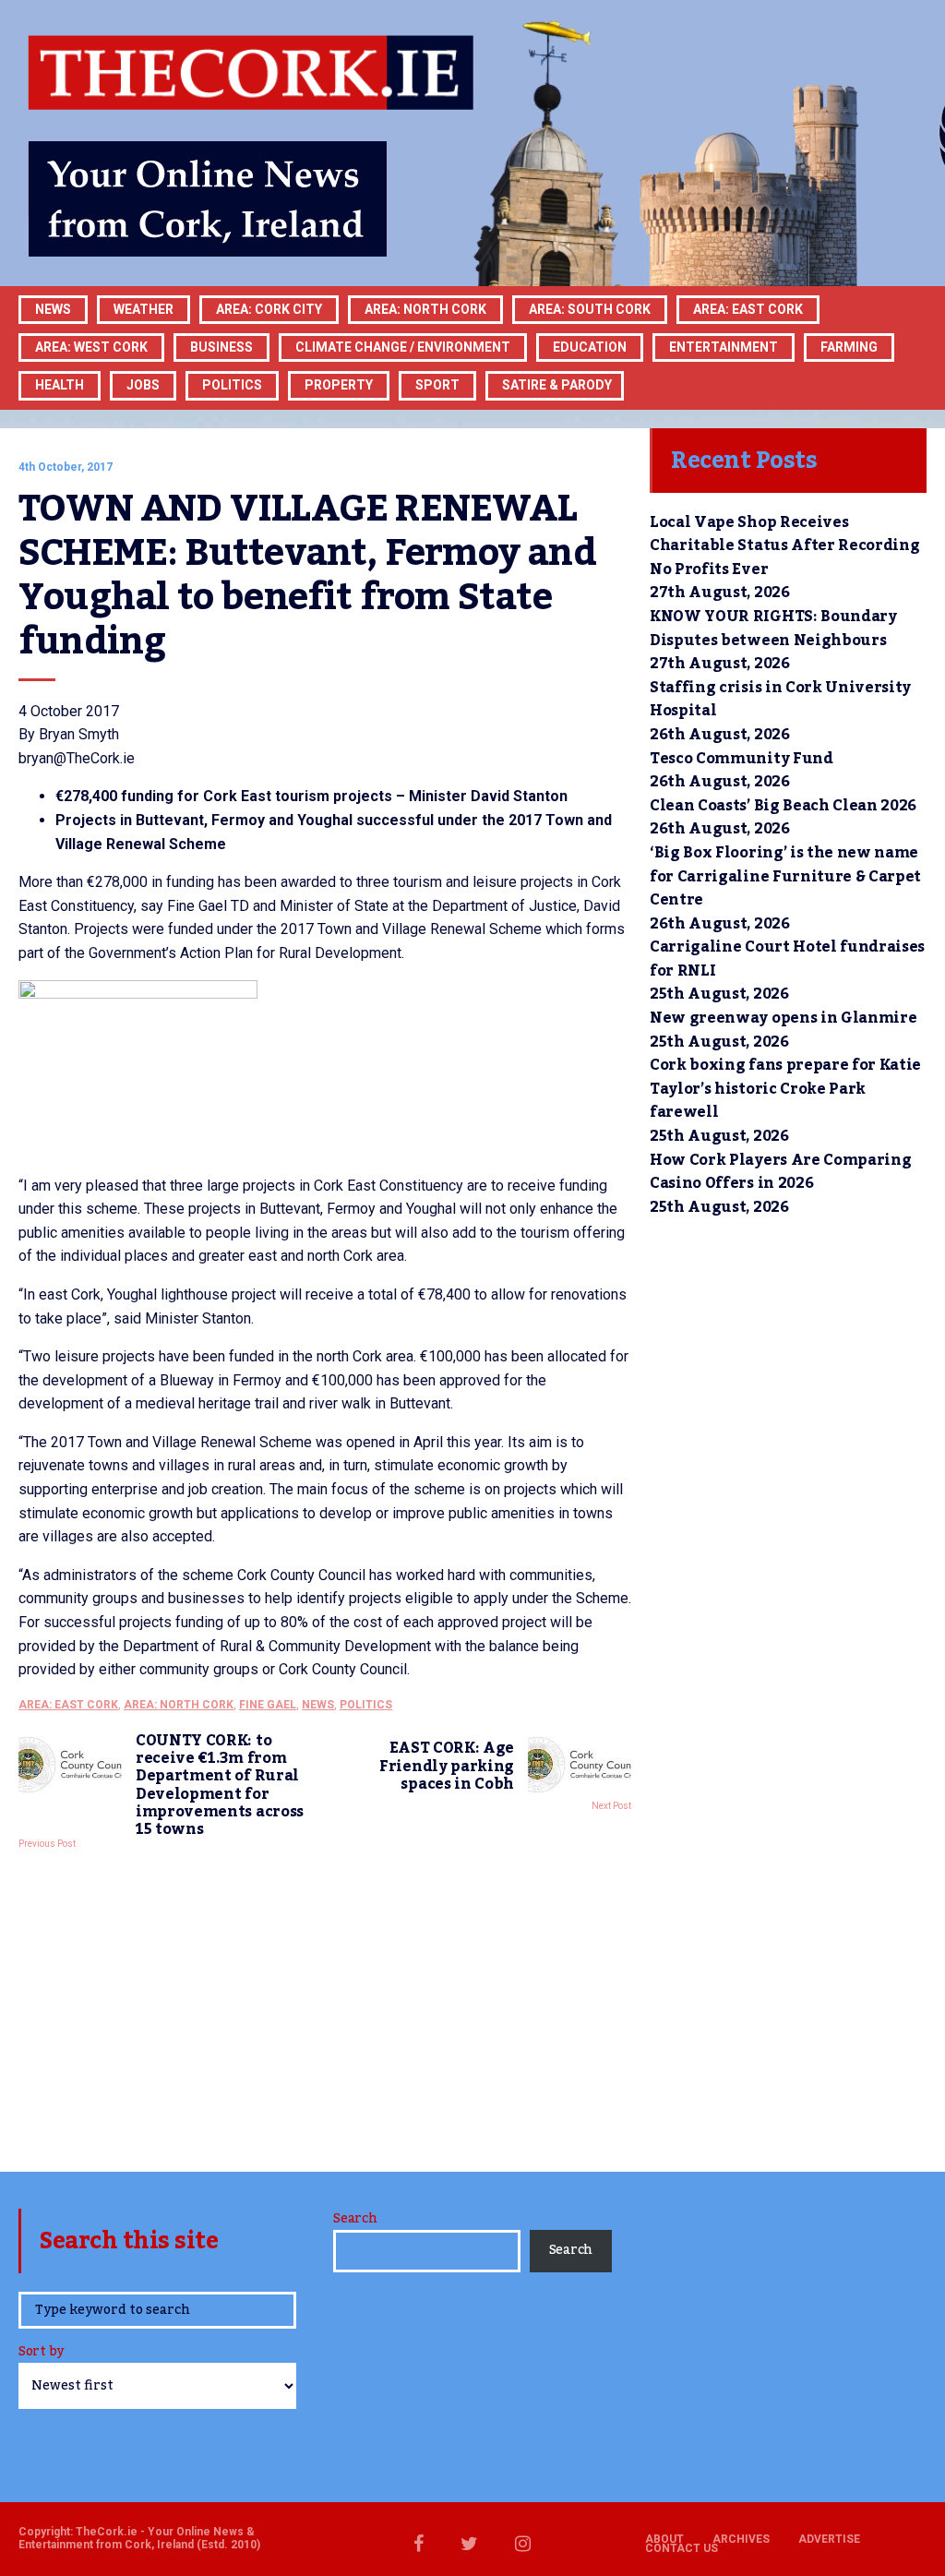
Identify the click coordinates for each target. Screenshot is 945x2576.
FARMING (849, 347)
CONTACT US (682, 2548)
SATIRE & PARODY (557, 385)
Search (355, 2219)
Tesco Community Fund (742, 759)
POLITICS (232, 385)
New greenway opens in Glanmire (783, 1018)
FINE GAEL (268, 1705)
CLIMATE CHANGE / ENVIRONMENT (403, 347)
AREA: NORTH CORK (179, 1705)
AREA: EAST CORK (68, 1705)
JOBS (143, 385)
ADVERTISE (829, 2539)
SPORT (437, 385)
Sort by (41, 2353)
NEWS (318, 1705)
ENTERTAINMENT (724, 347)
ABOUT (664, 2539)
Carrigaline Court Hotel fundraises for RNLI (787, 959)
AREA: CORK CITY (269, 309)
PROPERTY (339, 385)
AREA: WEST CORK (91, 347)
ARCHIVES (741, 2539)
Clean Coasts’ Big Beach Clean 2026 (783, 806)
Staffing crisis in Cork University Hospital (780, 700)
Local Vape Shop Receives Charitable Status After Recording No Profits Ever (784, 546)
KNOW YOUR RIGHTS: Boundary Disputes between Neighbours (773, 629)
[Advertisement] (325, 2006)
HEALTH (60, 385)
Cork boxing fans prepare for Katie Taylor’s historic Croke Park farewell (785, 1089)
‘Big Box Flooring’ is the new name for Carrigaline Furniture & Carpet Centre (785, 876)
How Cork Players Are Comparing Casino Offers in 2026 (780, 1172)
